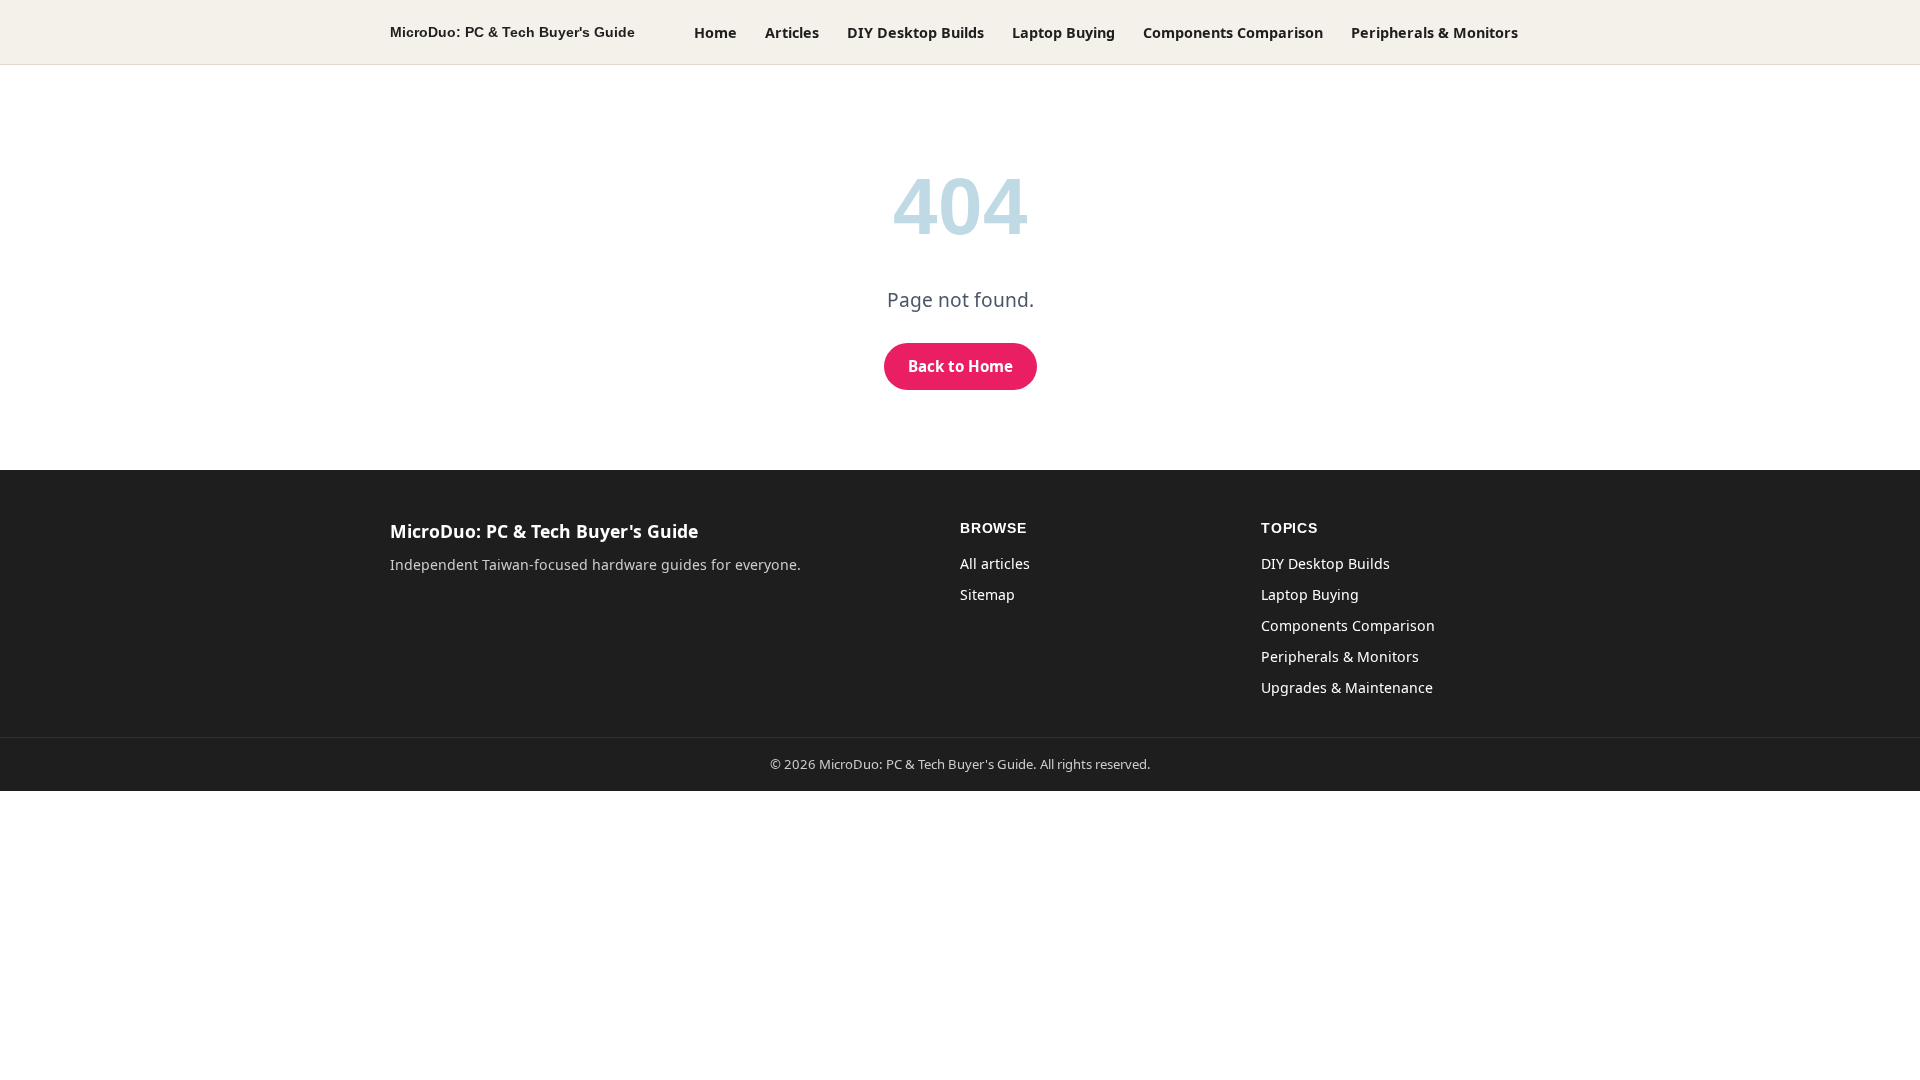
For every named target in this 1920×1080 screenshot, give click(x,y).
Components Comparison (1233, 32)
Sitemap (987, 594)
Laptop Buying (1063, 32)
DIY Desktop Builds (915, 32)
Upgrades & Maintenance (1347, 687)
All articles (995, 563)
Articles (792, 32)
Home (715, 32)
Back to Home (960, 366)
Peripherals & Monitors (1434, 32)
